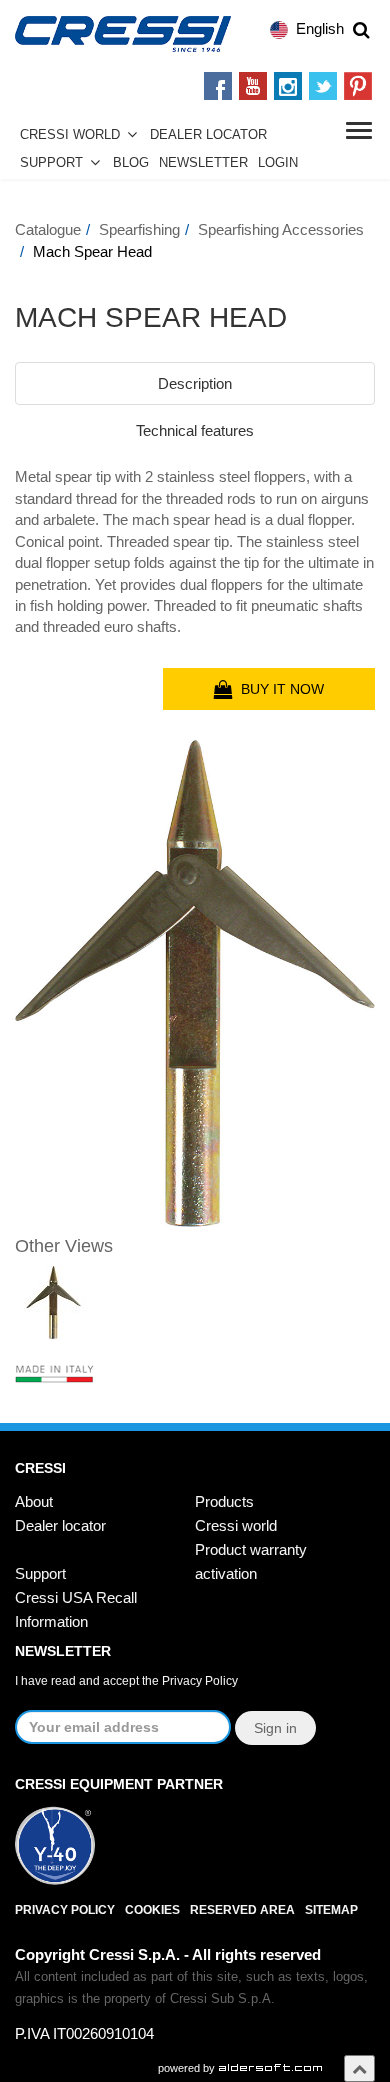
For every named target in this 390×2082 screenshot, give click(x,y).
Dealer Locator (208, 135)
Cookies (152, 1910)
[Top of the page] (359, 2068)
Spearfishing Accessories (281, 229)
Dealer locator (60, 1525)
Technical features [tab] (195, 430)
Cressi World (70, 135)
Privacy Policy (200, 1681)
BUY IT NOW (278, 689)
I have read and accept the (126, 1681)
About (34, 1501)
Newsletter (203, 163)
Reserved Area (242, 1910)
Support (51, 163)
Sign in (275, 1728)
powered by (188, 2068)
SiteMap (331, 1910)
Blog (131, 163)
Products (224, 1501)
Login (278, 163)
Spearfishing (139, 229)
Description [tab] (195, 383)
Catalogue (48, 229)
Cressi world (236, 1525)
